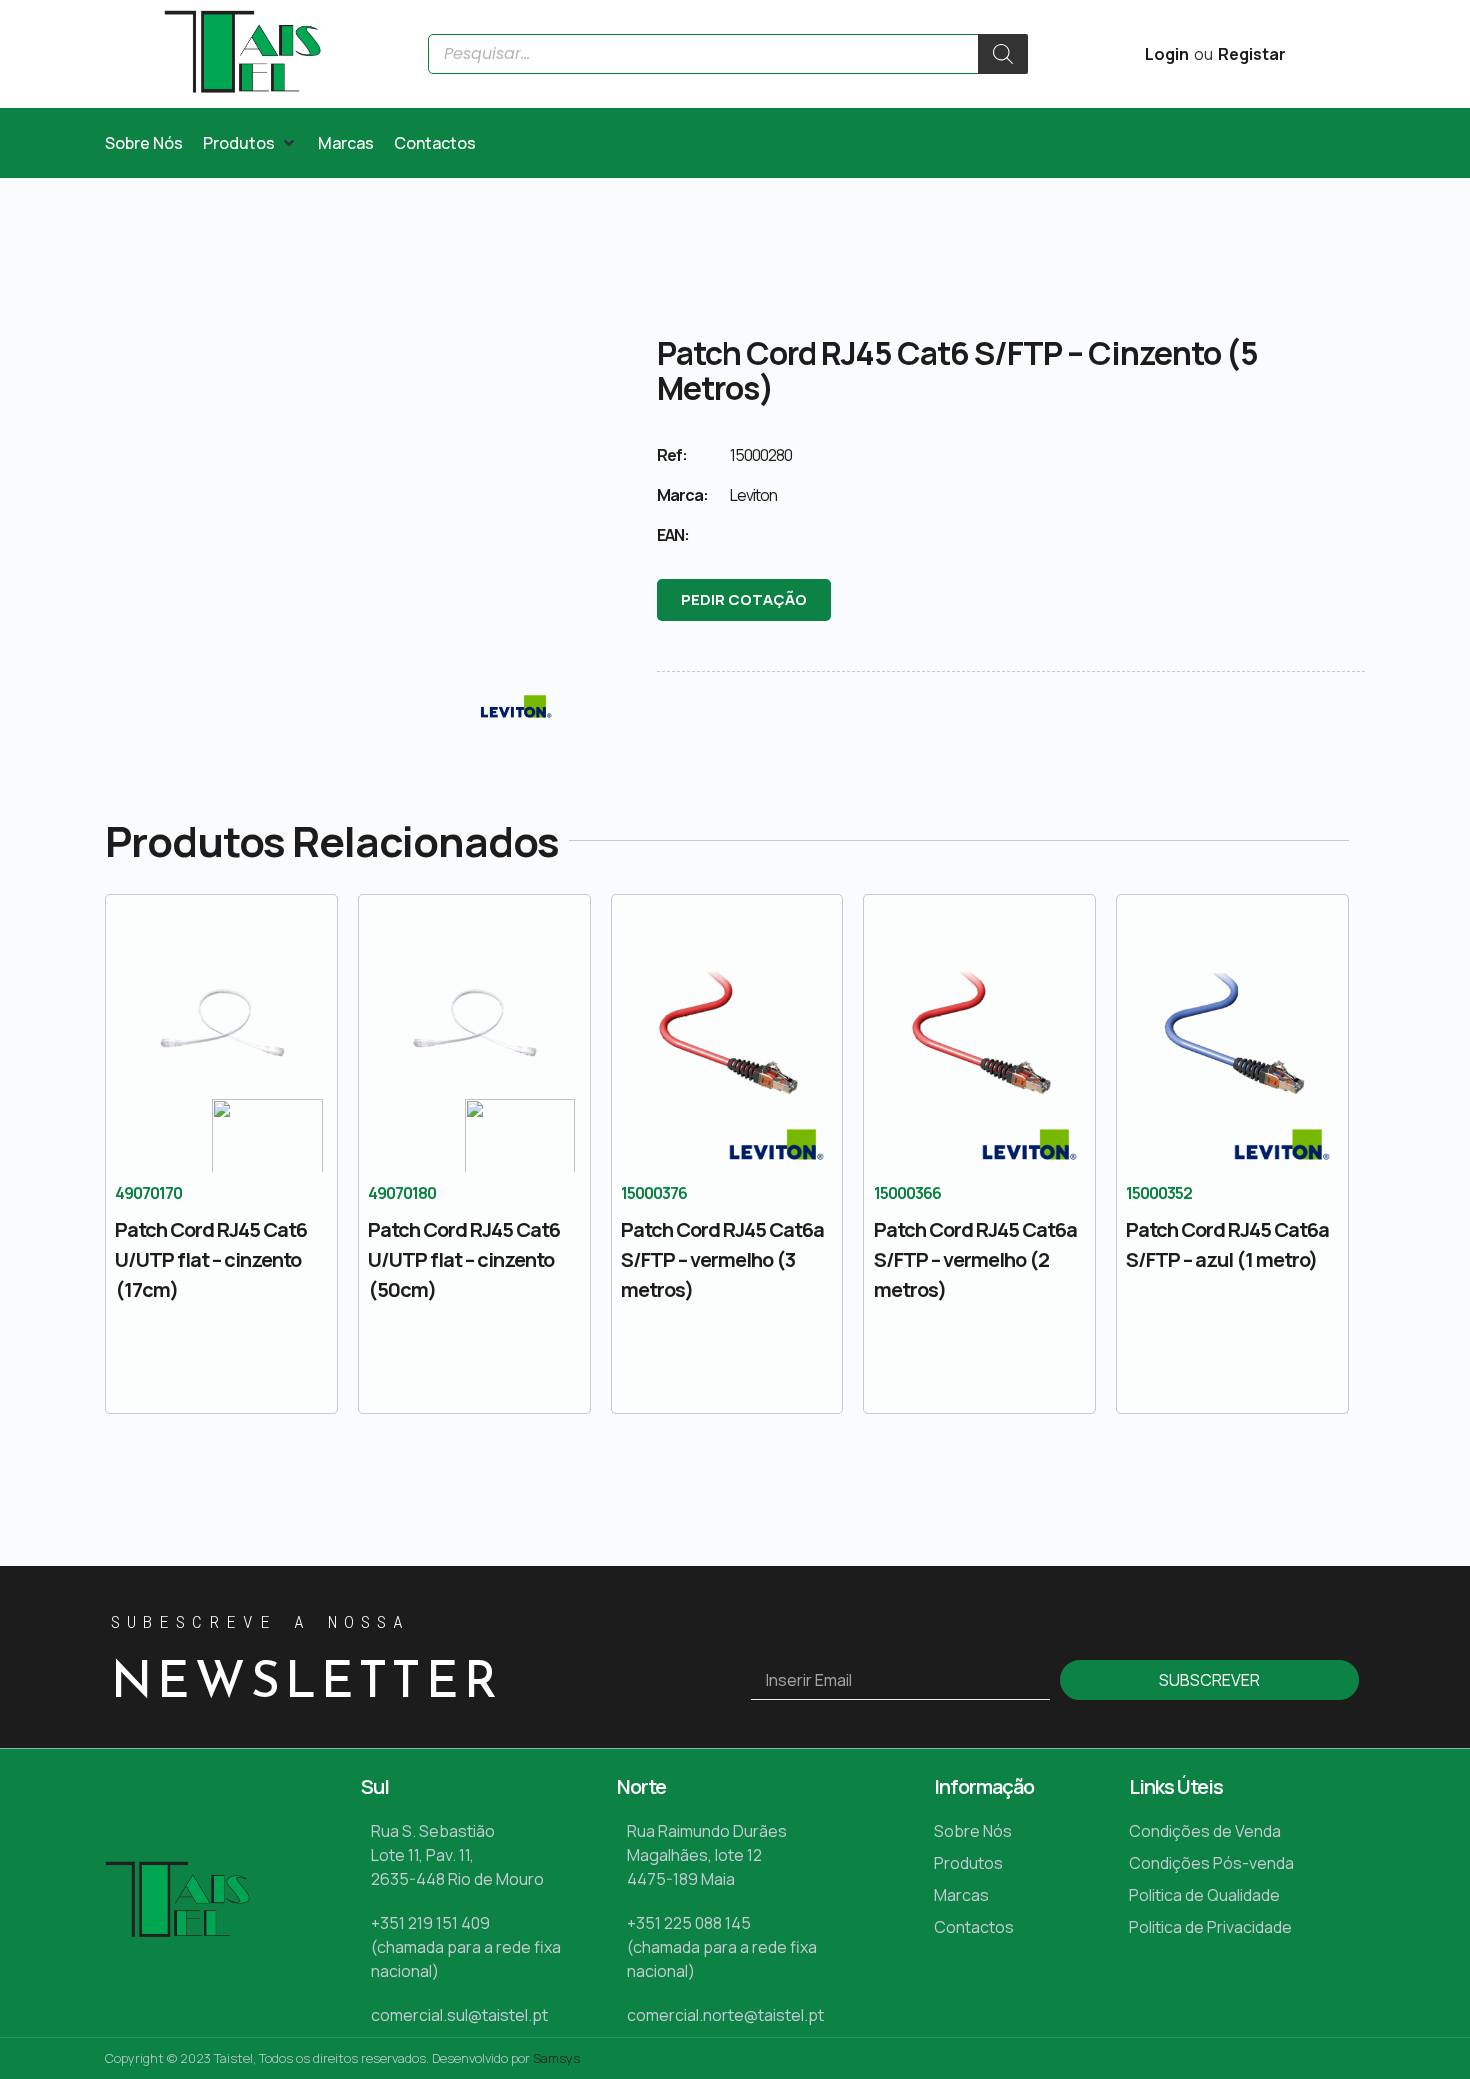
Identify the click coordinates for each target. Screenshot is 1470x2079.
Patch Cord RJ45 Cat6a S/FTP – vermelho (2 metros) (975, 1259)
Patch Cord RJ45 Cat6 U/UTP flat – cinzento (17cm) (211, 1259)
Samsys (556, 2058)
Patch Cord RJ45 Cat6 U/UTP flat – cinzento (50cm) (464, 1259)
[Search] (1003, 54)
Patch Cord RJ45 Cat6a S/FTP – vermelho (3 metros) (722, 1259)
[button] (250, 143)
